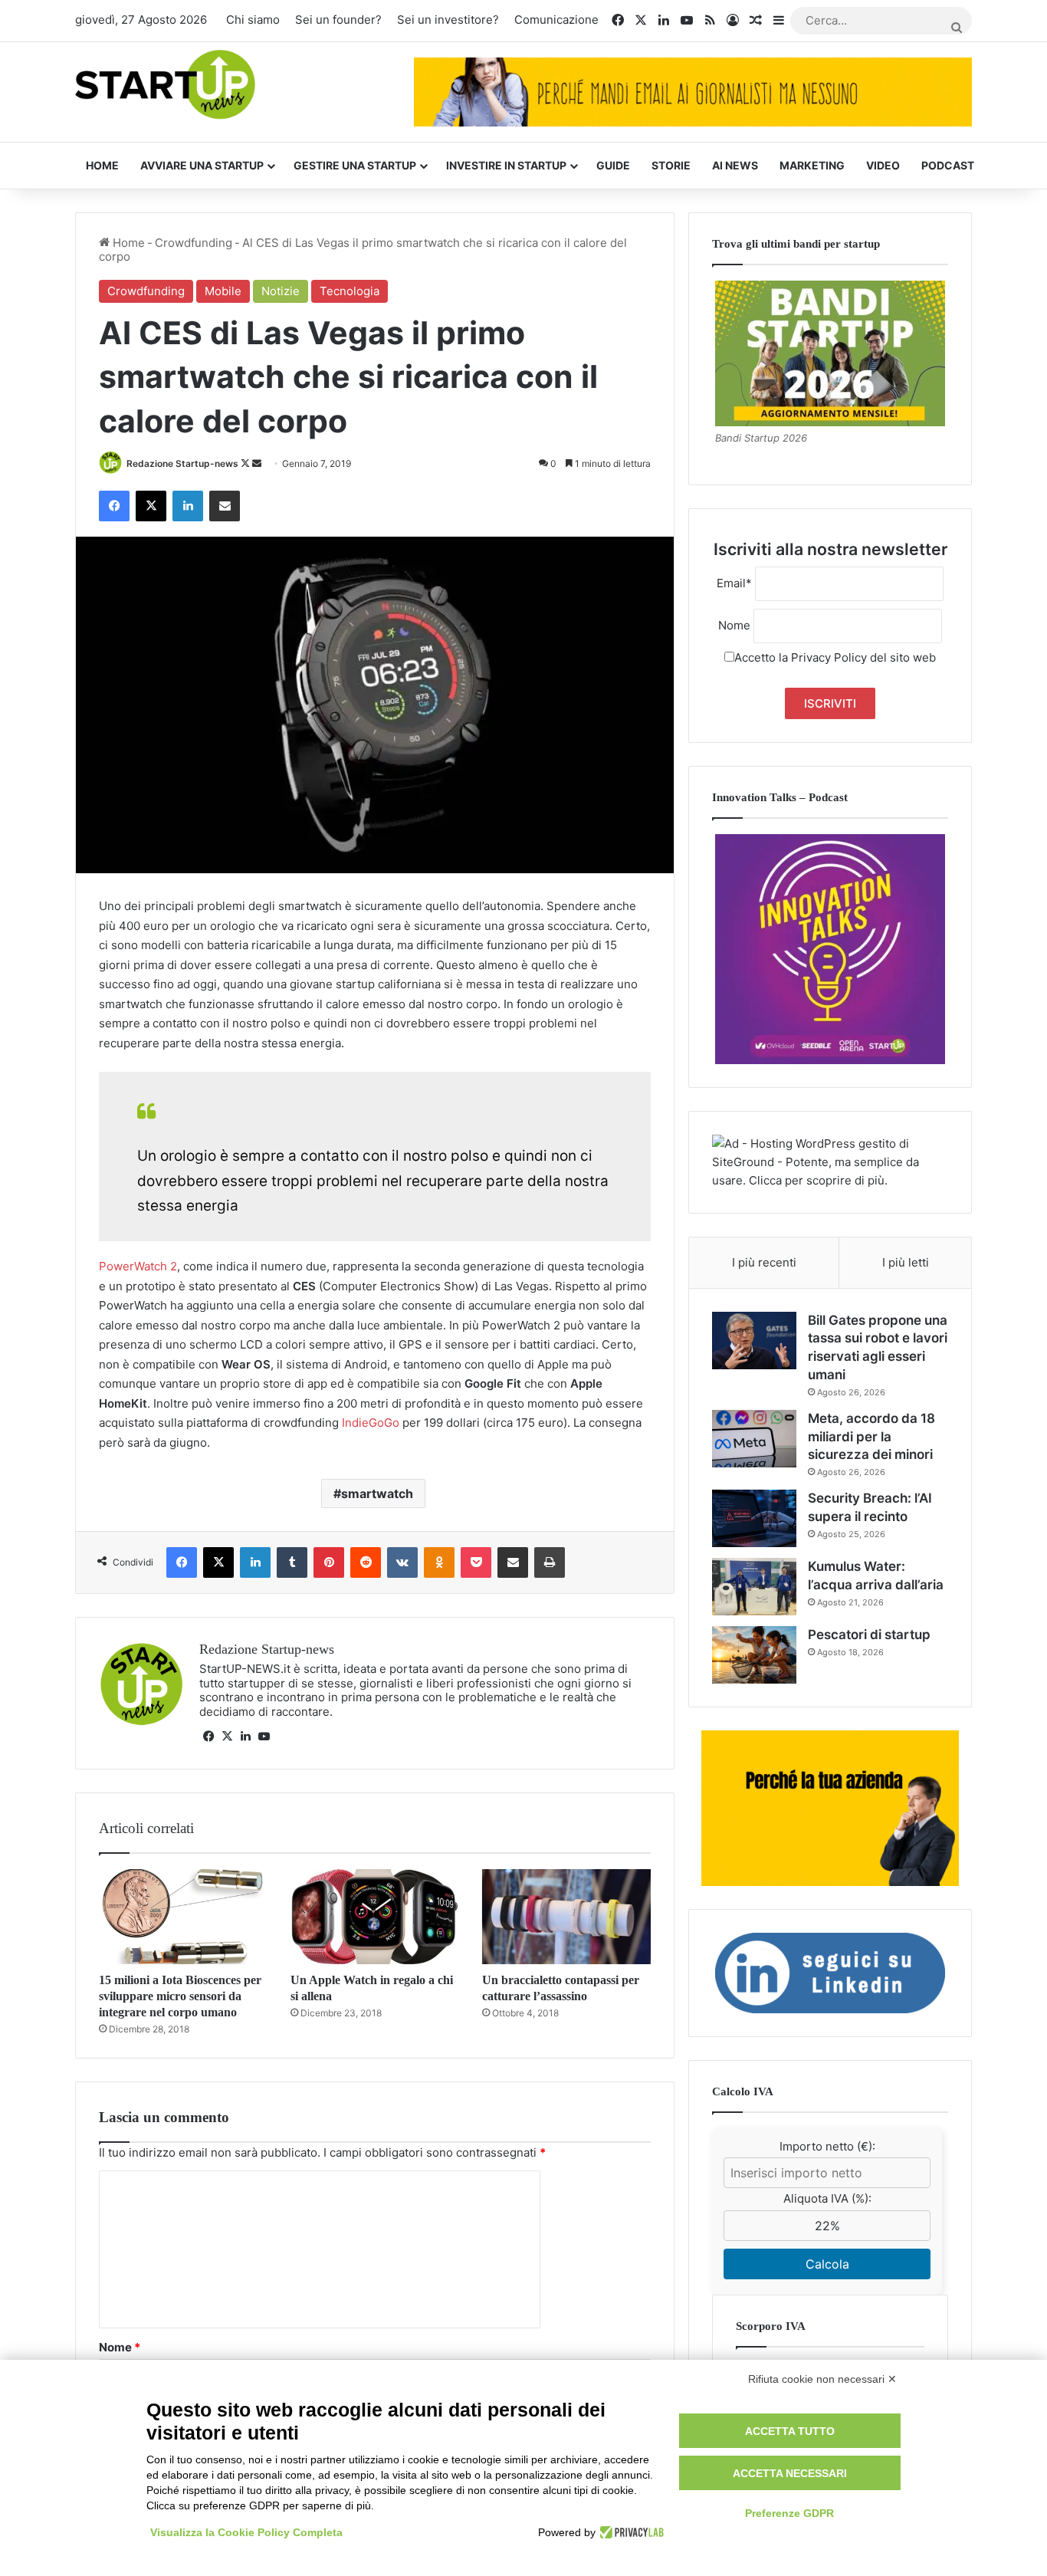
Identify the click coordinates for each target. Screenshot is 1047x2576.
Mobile (223, 291)
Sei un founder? (338, 20)
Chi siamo (253, 20)
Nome (120, 2347)
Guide (613, 165)
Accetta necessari (790, 2473)
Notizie (281, 291)
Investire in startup (506, 165)
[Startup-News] (165, 85)
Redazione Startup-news (182, 463)
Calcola (827, 2264)
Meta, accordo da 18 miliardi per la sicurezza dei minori (871, 1437)
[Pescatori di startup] (754, 1655)
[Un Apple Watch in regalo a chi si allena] (375, 1917)
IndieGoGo (371, 1423)
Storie (671, 165)
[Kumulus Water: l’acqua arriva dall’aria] (754, 1587)
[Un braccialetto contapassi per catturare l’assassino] (566, 1917)
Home (102, 165)
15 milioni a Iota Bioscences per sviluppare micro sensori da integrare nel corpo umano (180, 1996)
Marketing (812, 165)
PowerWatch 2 (138, 1266)
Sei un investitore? (448, 20)
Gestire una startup (355, 165)
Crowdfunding (194, 243)
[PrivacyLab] (630, 2532)
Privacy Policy (829, 657)
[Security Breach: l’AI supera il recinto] (754, 1518)
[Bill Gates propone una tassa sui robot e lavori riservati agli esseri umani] (754, 1341)
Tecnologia (350, 291)
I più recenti (764, 1262)
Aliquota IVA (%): (827, 2198)
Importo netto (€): (827, 2146)
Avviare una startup (202, 165)
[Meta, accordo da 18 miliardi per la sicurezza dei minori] (754, 1439)
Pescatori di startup (869, 1635)
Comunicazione (556, 20)
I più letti (906, 1262)
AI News (735, 165)
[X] (227, 1737)
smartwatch (377, 1493)
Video (883, 165)
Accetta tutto (790, 2431)
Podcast (948, 165)
